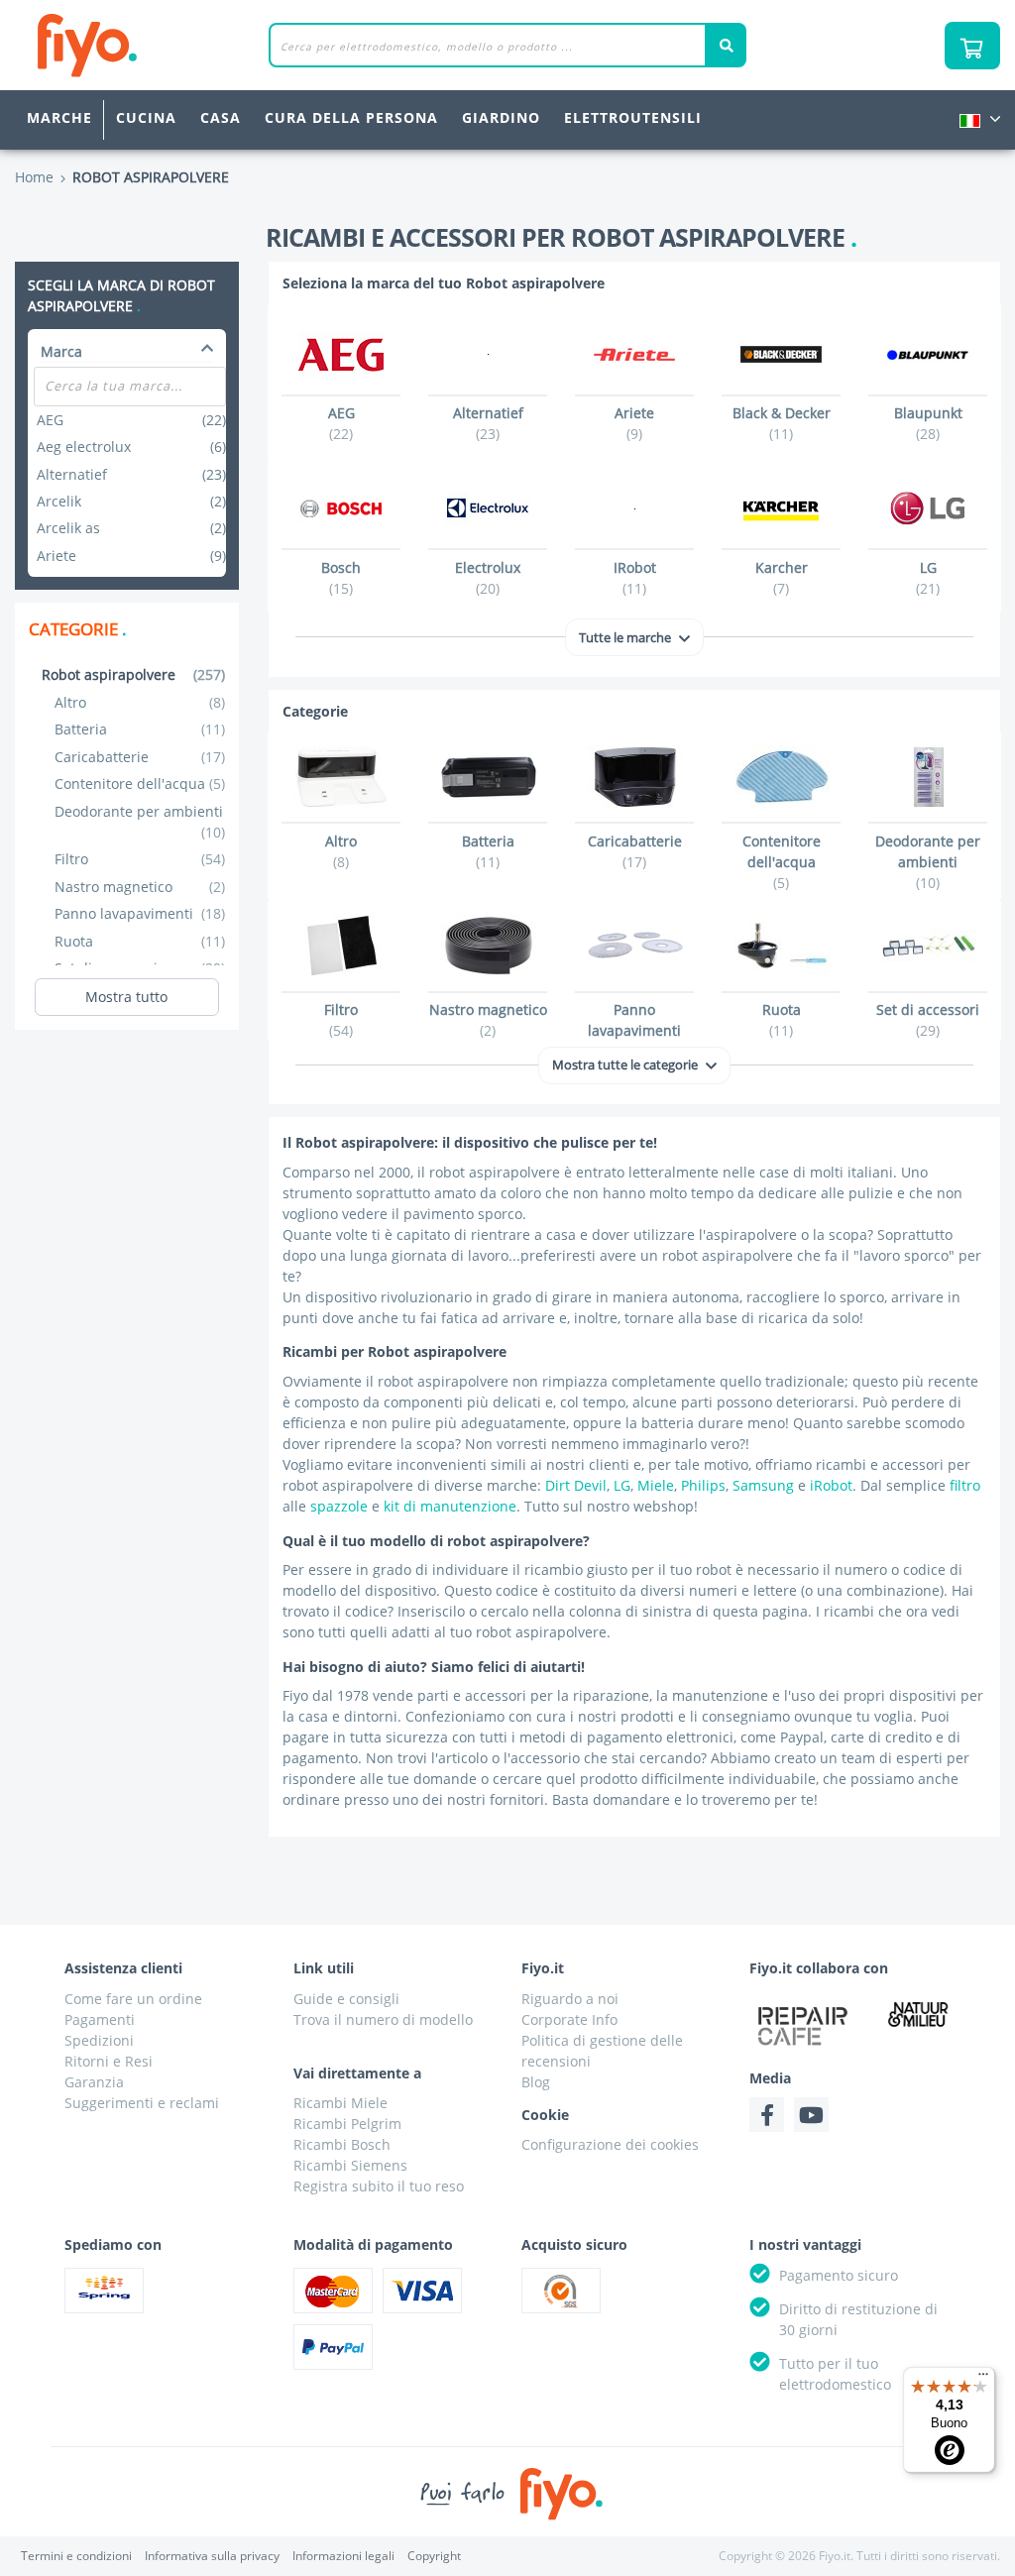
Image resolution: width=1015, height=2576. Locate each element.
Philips (703, 1485)
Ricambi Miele (340, 2103)
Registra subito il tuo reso (379, 2186)
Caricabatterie (140, 757)
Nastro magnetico (140, 887)
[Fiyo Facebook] (767, 2115)
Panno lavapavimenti (140, 913)
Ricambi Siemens (350, 2165)
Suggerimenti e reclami (142, 2103)
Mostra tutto (126, 997)
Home (34, 177)
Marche (59, 117)
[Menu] (983, 2379)
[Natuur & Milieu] (918, 2014)
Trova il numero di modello (383, 2019)
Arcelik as (131, 528)
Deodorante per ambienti (140, 822)
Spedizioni (99, 2040)
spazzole (339, 1506)
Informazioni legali (343, 2556)
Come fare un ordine (133, 1999)
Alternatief (131, 474)
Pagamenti (100, 2019)
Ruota (140, 941)
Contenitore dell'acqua (140, 784)
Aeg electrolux (131, 447)
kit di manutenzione (450, 1506)
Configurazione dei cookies (610, 2144)
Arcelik (131, 501)
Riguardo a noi (570, 1999)
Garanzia (94, 2082)
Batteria (140, 729)
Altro (140, 702)
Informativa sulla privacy (212, 2556)
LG (622, 1485)
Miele (656, 1485)
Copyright (434, 2556)
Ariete (131, 556)
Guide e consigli (346, 1999)
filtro (965, 1485)
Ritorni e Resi (109, 2061)
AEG (131, 420)
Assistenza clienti (123, 1968)
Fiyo (169, 45)
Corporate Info (569, 2019)
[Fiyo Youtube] (811, 2115)
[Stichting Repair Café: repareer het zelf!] (802, 2026)
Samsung (763, 1485)
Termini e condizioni (76, 2556)
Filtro (140, 859)
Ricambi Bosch (342, 2144)
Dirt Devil (576, 1485)
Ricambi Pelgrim (347, 2124)
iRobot (831, 1485)
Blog (536, 2082)
